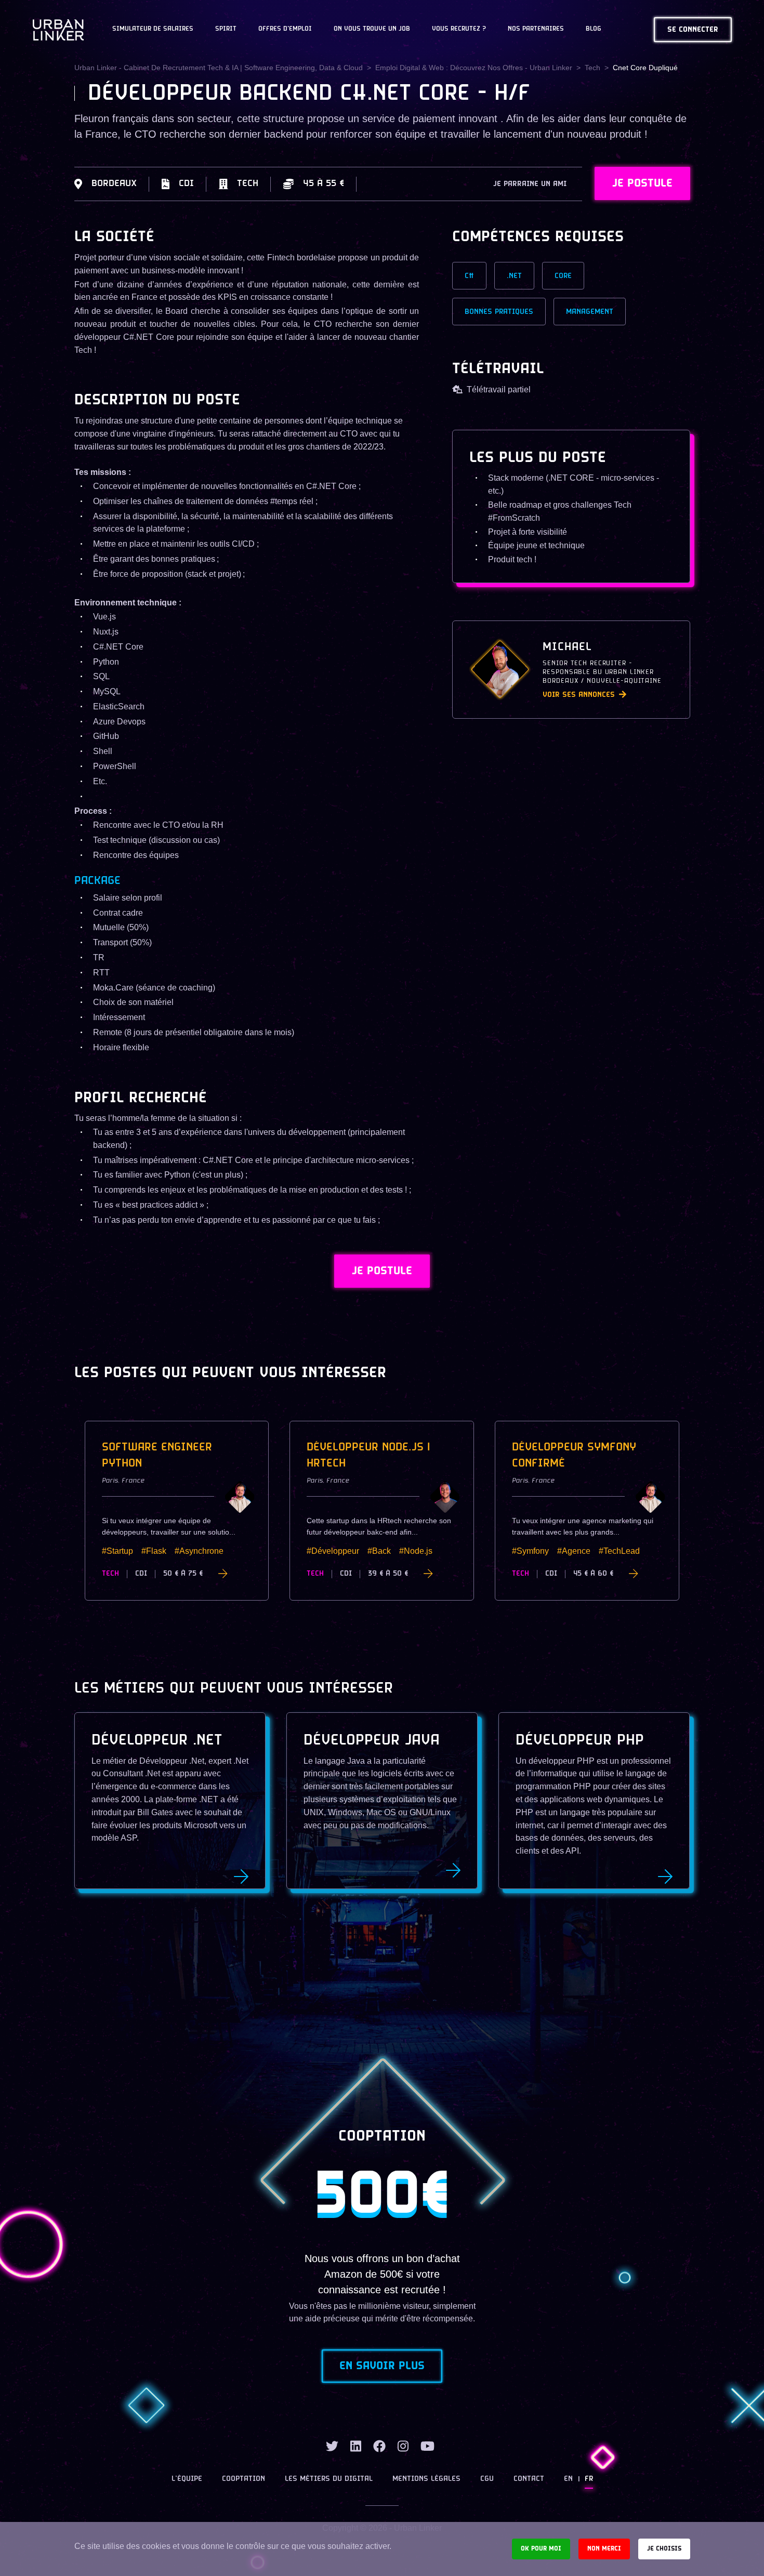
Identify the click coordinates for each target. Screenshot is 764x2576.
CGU (487, 2479)
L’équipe (187, 2479)
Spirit (226, 29)
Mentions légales (426, 2479)
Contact (529, 2479)
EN (568, 2479)
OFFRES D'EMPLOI (285, 29)
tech (592, 68)
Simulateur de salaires (153, 29)
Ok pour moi (541, 2549)
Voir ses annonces (579, 695)
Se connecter (693, 30)
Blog (594, 29)
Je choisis (664, 2549)
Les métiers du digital (329, 2479)
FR (589, 2479)
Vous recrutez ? (459, 29)
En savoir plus (382, 2366)
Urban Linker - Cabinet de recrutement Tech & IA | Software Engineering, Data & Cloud (219, 68)
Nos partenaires (536, 29)
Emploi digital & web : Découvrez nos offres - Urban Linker (474, 68)
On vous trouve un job (372, 29)
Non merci (604, 2549)
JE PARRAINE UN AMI (530, 184)
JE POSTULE (642, 183)
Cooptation (243, 2479)
